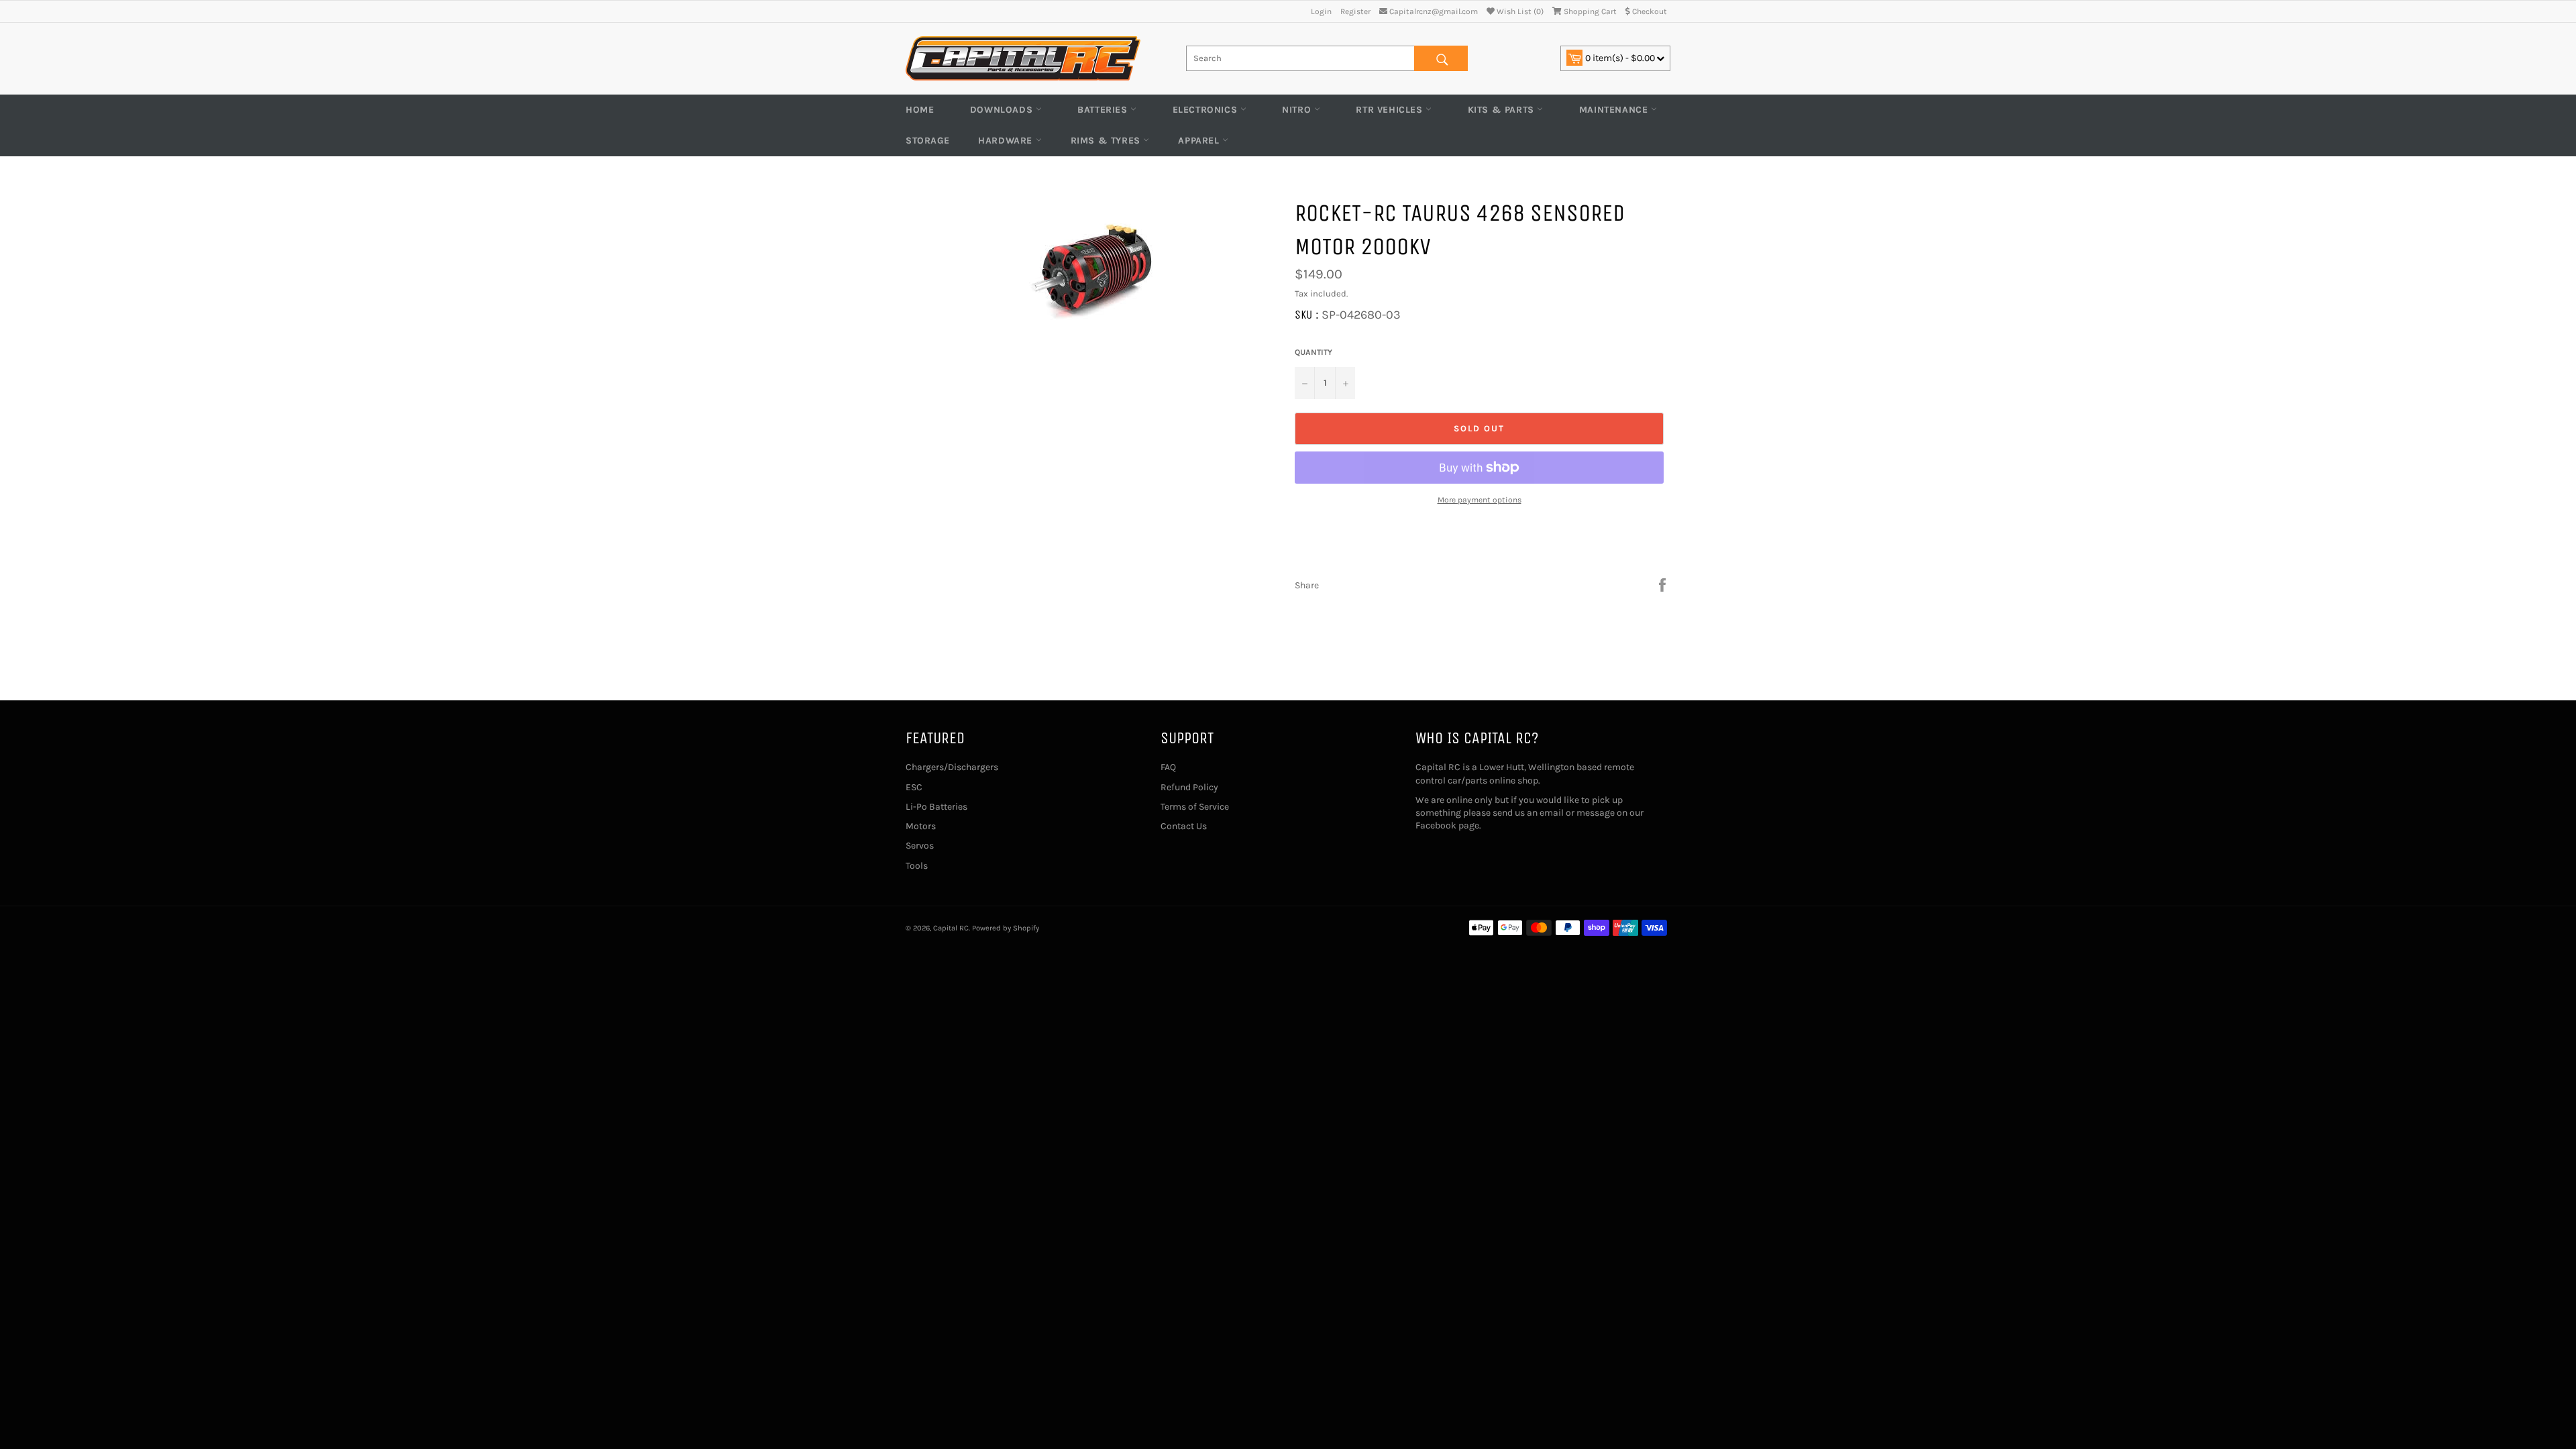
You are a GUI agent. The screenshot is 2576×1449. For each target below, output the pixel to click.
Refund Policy (1189, 787)
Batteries (1104, 110)
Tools (917, 866)
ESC (914, 787)
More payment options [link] (1480, 500)
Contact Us (1184, 826)
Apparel (1200, 141)
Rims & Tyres (1107, 141)
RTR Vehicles (1391, 110)
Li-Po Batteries (936, 807)
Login (1321, 11)
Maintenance (1615, 110)
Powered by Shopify (1006, 928)
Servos (920, 846)
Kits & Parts (1503, 110)
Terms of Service (1195, 807)
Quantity (1313, 352)
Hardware (1007, 141)
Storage (927, 141)
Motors (921, 826)
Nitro (1298, 110)
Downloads (1003, 110)
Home (920, 110)
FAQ (1168, 767)
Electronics (1206, 110)
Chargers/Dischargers (952, 767)
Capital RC (951, 928)
